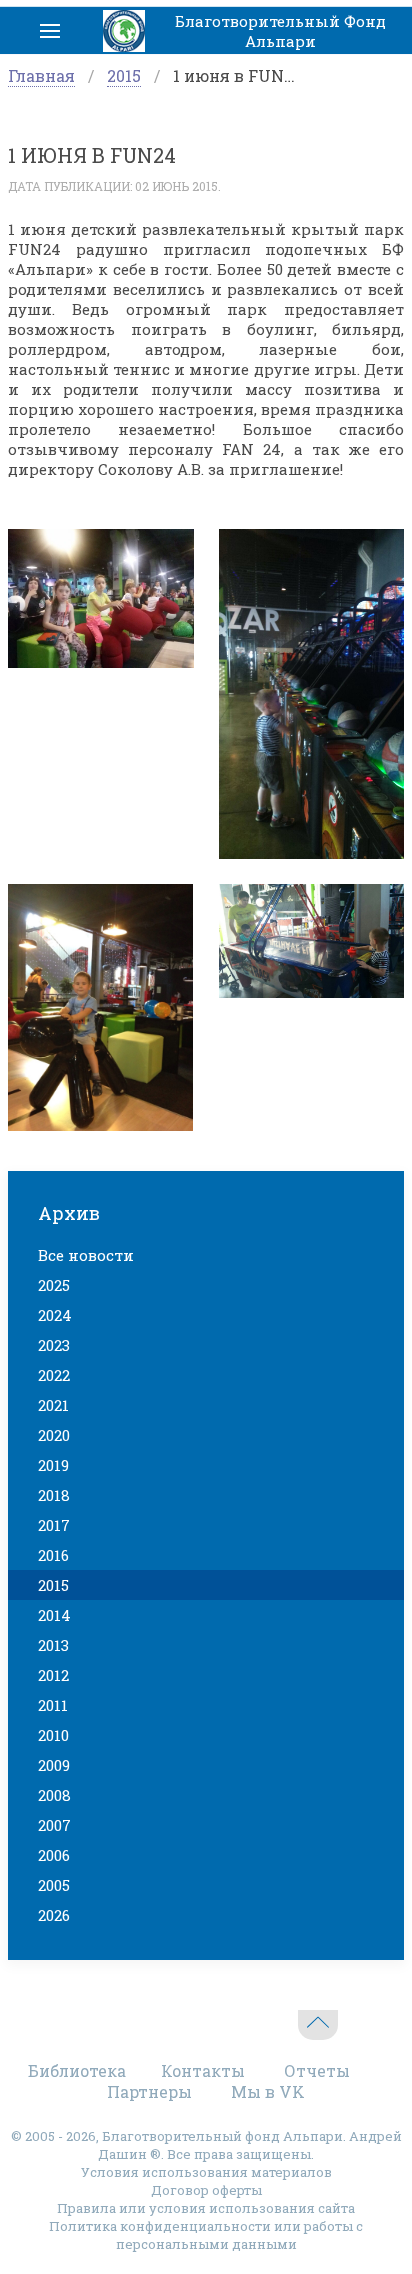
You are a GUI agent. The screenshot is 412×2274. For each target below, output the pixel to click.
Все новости (86, 1255)
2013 (53, 1645)
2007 (54, 1825)
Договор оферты (206, 2190)
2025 (54, 1285)
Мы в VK (268, 2091)
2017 (54, 1525)
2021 (53, 1405)
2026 (54, 1915)
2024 (55, 1315)
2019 (53, 1465)
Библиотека (77, 2070)
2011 (53, 1705)
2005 (54, 1885)
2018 (54, 1495)
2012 (53, 1675)
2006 (54, 1855)
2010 (53, 1735)
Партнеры (149, 2091)
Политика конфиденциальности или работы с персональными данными (206, 2235)
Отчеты (317, 2070)
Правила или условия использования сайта (206, 2208)
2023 (54, 1345)
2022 (54, 1375)
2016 (53, 1555)
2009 (54, 1765)
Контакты (203, 2070)
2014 (54, 1615)
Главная (41, 75)
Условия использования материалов (206, 2172)
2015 (124, 75)
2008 (54, 1795)
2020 (54, 1435)
